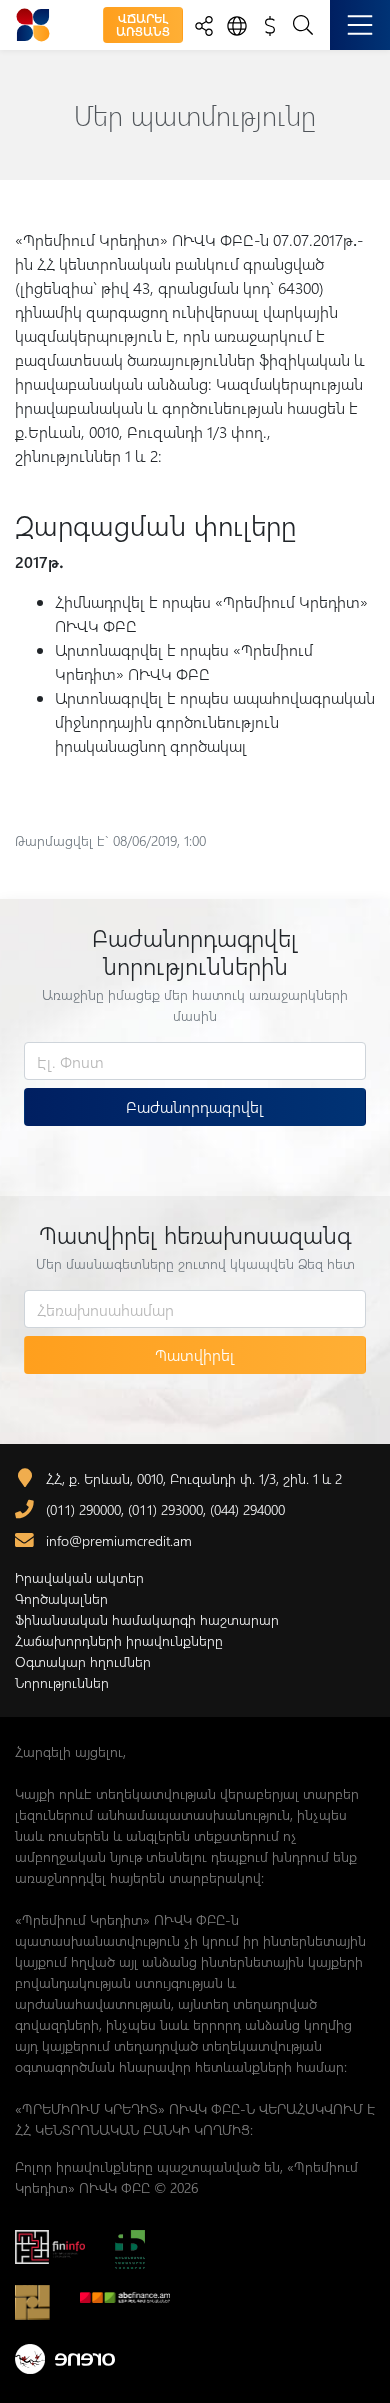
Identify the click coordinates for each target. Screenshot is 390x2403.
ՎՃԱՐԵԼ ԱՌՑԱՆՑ (143, 24)
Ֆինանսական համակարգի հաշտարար (147, 1619)
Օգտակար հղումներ (83, 1661)
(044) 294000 (247, 1509)
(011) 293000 (165, 1509)
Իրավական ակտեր (79, 1577)
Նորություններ (62, 1682)
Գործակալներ (61, 1598)
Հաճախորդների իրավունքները (119, 1640)
